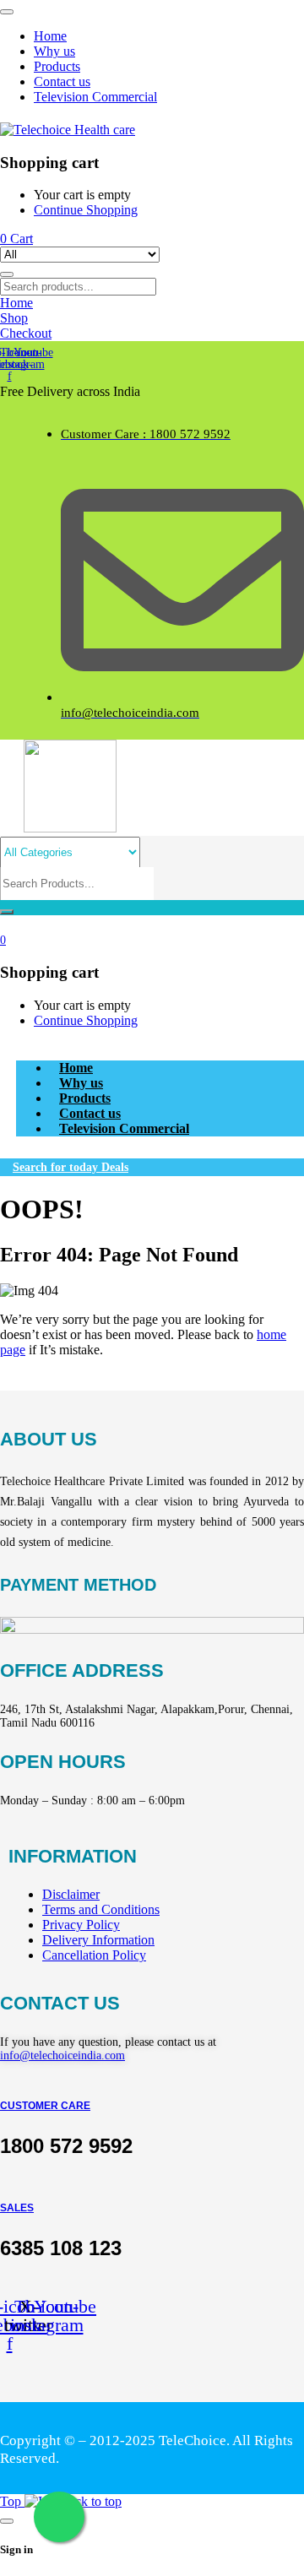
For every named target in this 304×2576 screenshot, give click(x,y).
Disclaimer (71, 1894)
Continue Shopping (86, 210)
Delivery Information (98, 1940)
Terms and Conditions (101, 1909)
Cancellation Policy (94, 1955)
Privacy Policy (81, 1925)
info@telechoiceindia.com (62, 2055)
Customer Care (45, 2106)
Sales (17, 2208)
